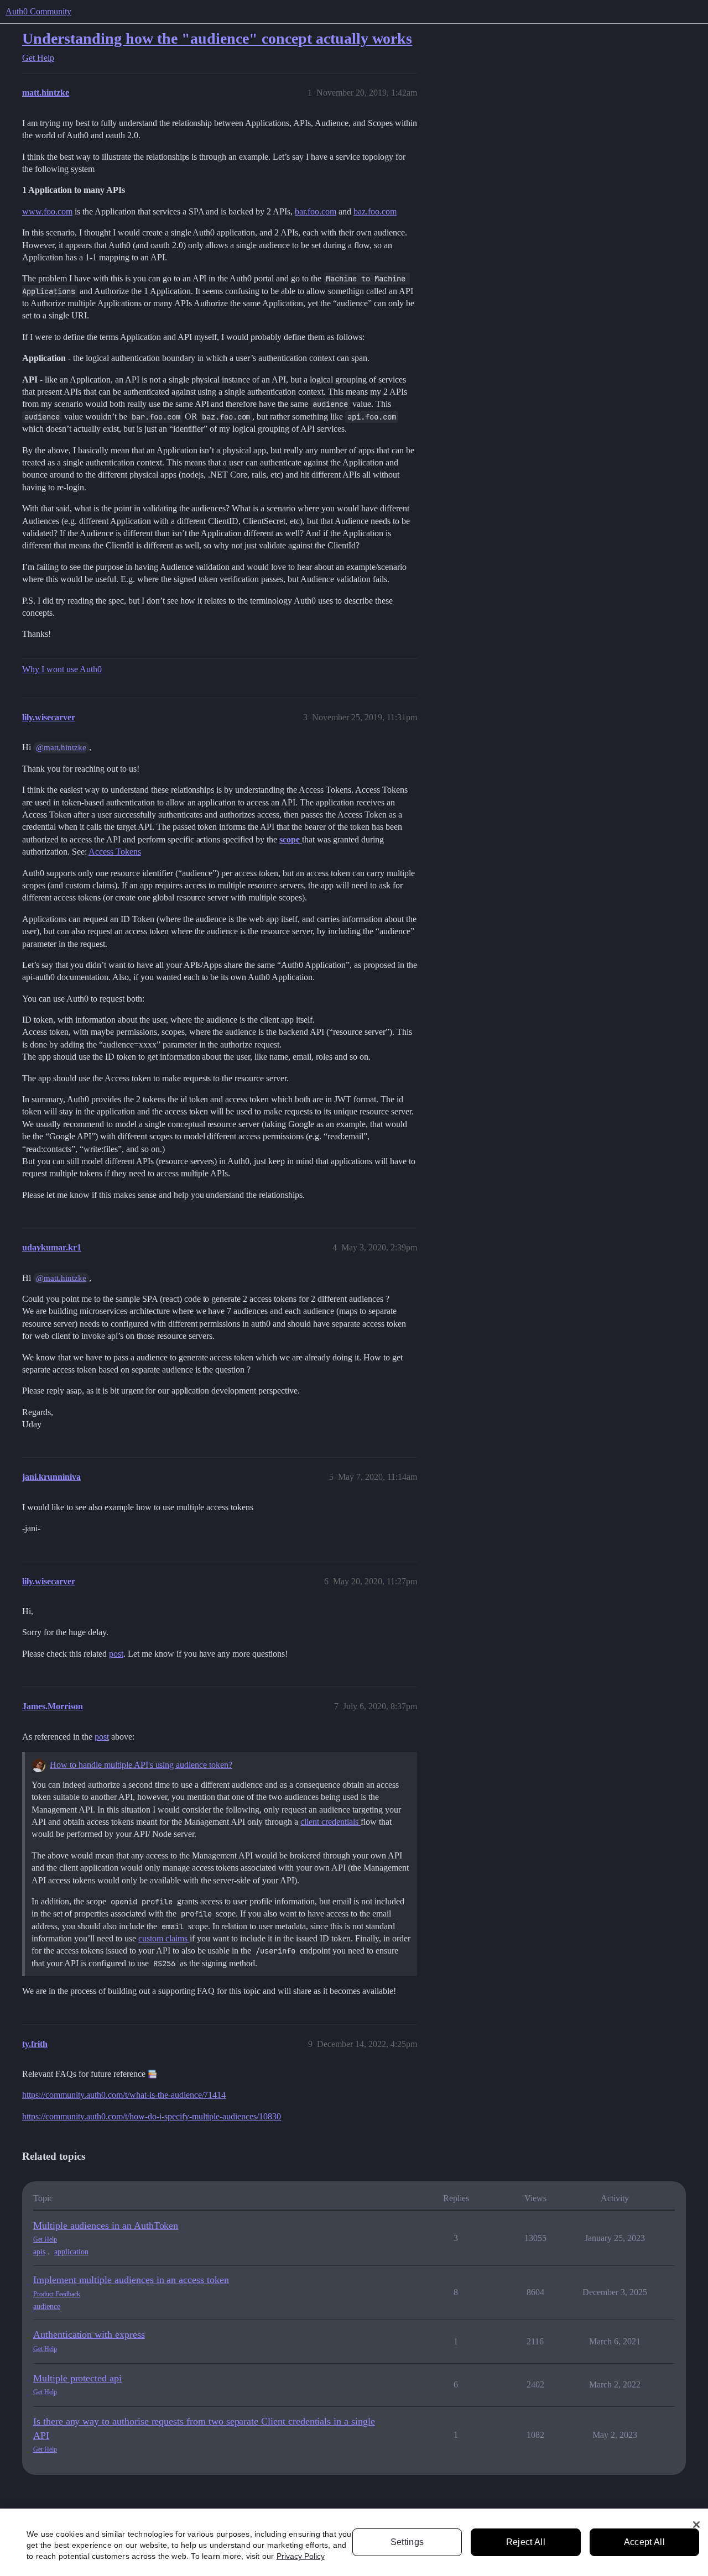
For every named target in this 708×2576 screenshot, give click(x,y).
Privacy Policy (301, 2556)
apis (39, 2252)
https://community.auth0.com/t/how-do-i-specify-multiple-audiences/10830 (152, 2116)
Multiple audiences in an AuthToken (106, 2226)
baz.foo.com (375, 211)
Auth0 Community (38, 11)
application (71, 2252)
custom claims (164, 1938)
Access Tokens (115, 852)
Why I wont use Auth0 (62, 669)
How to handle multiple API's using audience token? (141, 1765)
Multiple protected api (77, 2378)
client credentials (330, 1822)
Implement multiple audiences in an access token (131, 2280)
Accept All (644, 2542)
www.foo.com (47, 211)
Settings (407, 2542)
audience (47, 2307)
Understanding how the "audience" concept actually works (217, 38)
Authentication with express (89, 2334)
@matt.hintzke (61, 747)
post (116, 1654)
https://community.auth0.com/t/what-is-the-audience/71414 (124, 2095)
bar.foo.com (316, 211)
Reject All (526, 2542)
